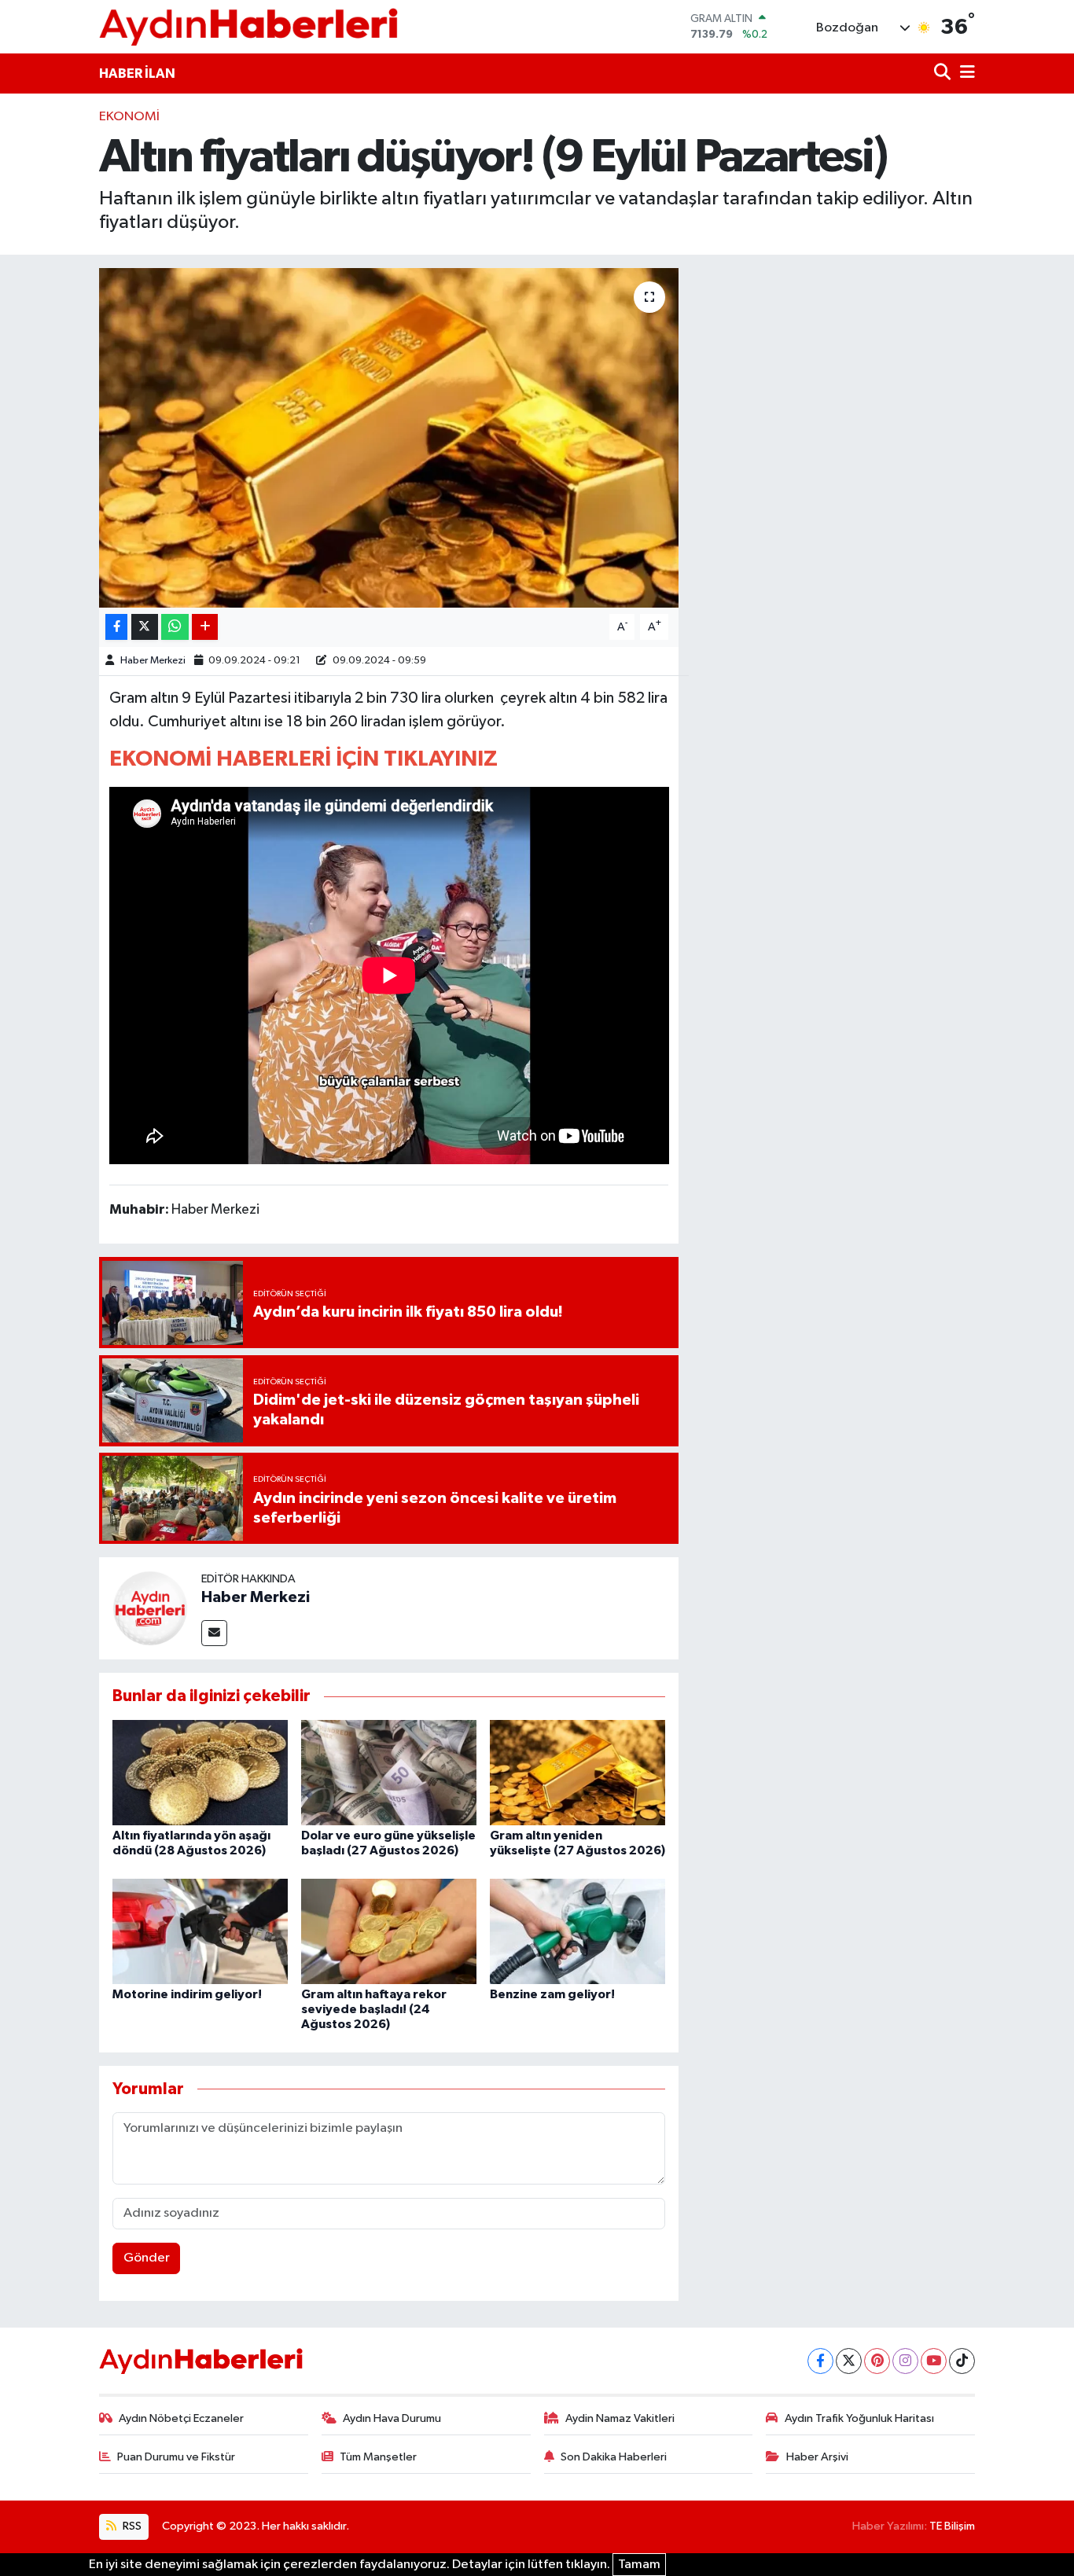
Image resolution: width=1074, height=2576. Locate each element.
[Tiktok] (962, 2361)
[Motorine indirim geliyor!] (200, 1931)
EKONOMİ (129, 117)
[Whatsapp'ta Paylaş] (175, 627)
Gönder (147, 2258)
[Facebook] (820, 2361)
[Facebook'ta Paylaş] (116, 627)
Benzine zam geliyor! (552, 1994)
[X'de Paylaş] (145, 627)
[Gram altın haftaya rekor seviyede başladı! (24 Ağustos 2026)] (389, 1931)
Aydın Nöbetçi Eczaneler (181, 2418)
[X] (849, 2361)
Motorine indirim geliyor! (187, 1994)
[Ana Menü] (965, 73)
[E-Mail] (214, 1633)
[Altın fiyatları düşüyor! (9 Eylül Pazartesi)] (389, 438)
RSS (131, 2526)
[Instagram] (905, 2361)
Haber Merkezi (153, 661)
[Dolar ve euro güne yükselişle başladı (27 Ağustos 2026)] (389, 1772)
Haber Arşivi (817, 2457)
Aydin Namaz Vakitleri (620, 2418)
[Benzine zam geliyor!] (577, 1931)
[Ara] (944, 73)
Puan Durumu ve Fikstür (176, 2457)
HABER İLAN (137, 73)
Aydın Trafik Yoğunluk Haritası (859, 2418)
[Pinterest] (877, 2361)
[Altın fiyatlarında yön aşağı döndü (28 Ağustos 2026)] (200, 1772)
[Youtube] (934, 2361)
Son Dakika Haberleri (614, 2457)
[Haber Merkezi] (150, 1608)
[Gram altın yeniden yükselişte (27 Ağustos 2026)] (577, 1772)
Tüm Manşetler (378, 2457)
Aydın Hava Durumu (392, 2418)
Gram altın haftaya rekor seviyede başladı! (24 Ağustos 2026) (374, 2009)
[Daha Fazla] (205, 627)
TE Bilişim (952, 2526)
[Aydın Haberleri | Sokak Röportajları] (248, 26)
